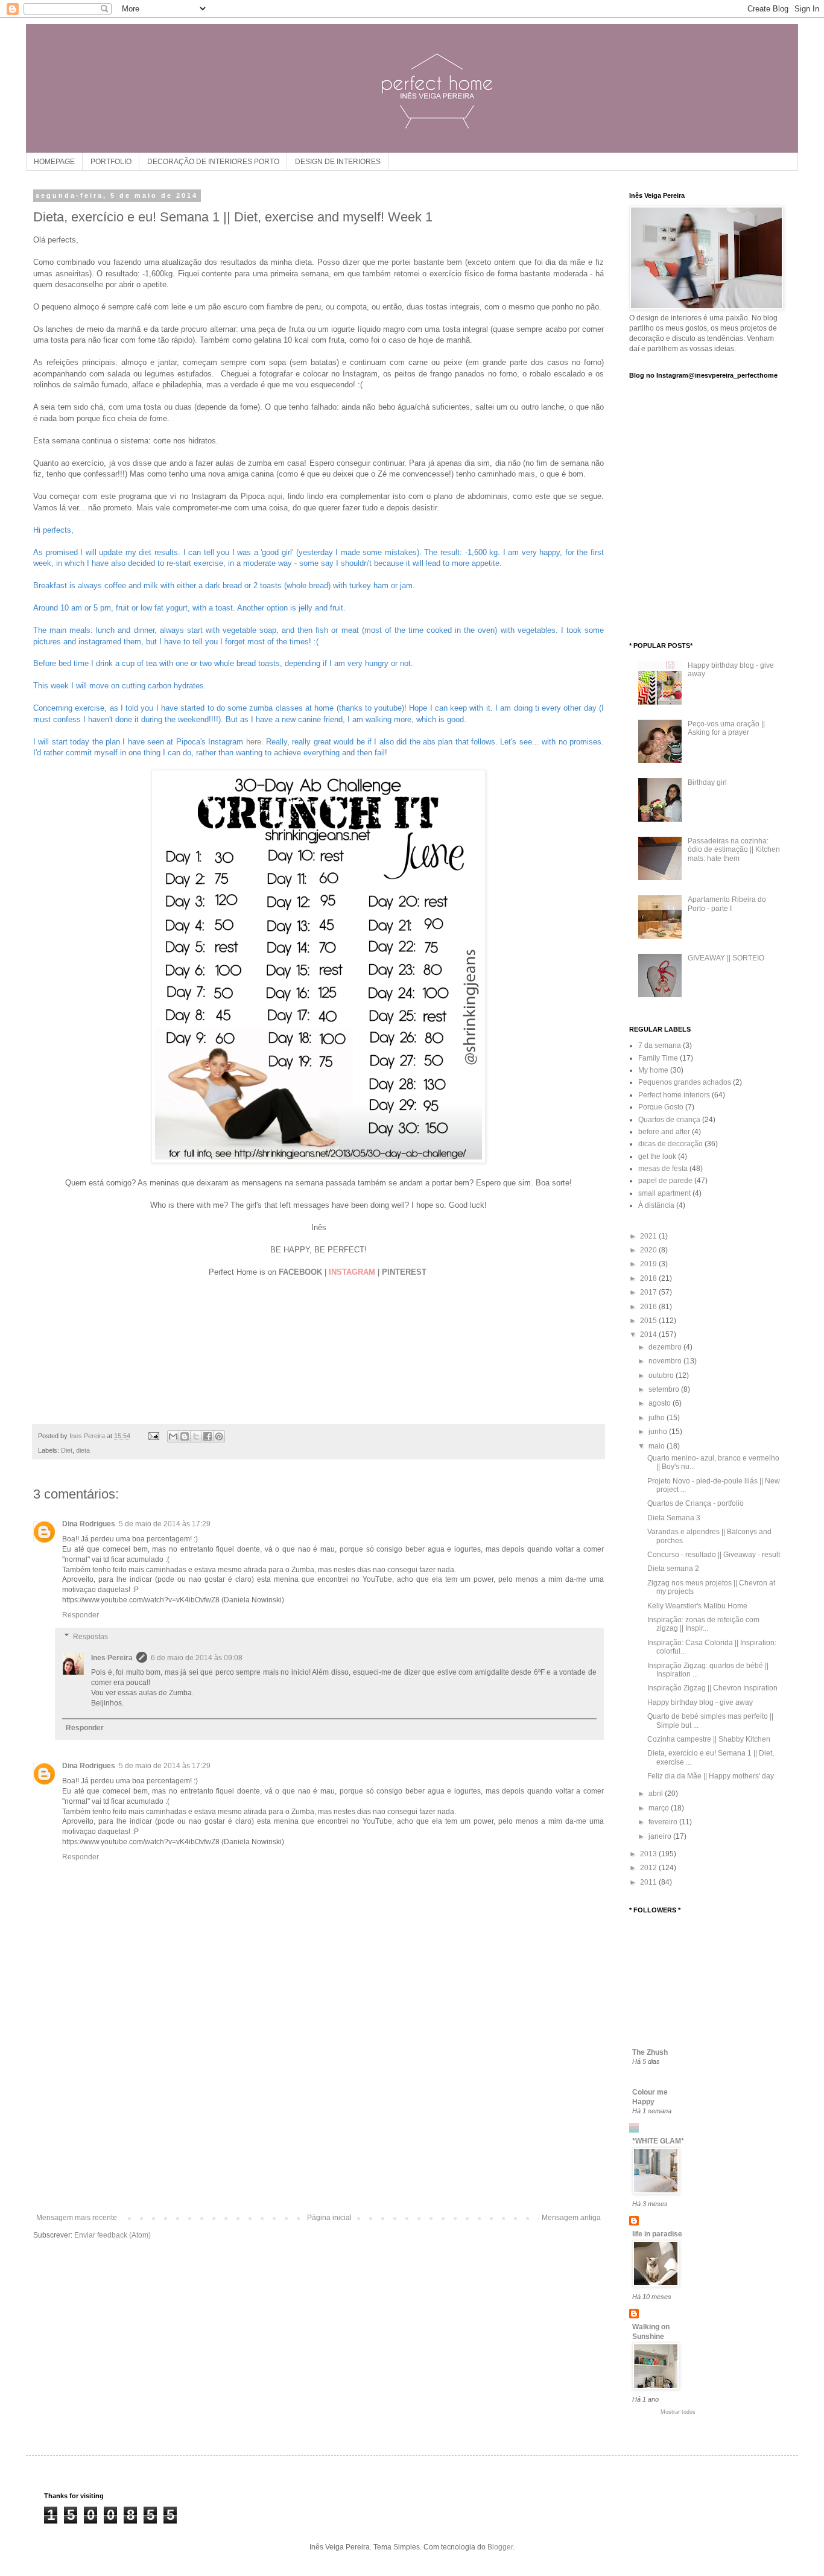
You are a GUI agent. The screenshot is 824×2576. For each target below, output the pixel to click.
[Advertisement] (319, 2123)
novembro (666, 1361)
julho (658, 1418)
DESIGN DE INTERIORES (338, 162)
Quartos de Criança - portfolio (696, 1503)
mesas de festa (663, 1169)
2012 (649, 1868)
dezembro (666, 1347)
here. (255, 742)
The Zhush (650, 2052)
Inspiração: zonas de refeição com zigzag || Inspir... (703, 1624)
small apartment (664, 1193)
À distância (656, 1205)
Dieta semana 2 (673, 1569)
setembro (665, 1389)
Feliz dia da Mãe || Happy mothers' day (711, 1776)
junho (659, 1432)
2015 (649, 1321)
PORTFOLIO (111, 162)
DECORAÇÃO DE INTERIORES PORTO (213, 162)
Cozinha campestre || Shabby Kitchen (709, 1739)
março (660, 1808)
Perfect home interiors (674, 1095)
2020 (649, 1250)
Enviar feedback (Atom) (113, 2235)
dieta (83, 1450)
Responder (81, 1615)
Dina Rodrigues (89, 1524)
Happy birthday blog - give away (700, 1702)
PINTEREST (404, 1272)
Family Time (658, 1058)
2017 (649, 1292)
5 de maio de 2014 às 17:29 (165, 1524)
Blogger (500, 2547)
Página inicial (329, 2218)
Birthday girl (707, 782)
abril (657, 1794)
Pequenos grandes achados (685, 1082)
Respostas (90, 1637)
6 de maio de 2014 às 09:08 (197, 1658)
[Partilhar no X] (196, 1436)
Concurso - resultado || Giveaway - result (714, 1555)
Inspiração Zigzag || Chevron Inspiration (712, 1688)
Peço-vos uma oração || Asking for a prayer (726, 728)
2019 (649, 1264)
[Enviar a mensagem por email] (173, 1436)
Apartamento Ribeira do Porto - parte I (727, 904)
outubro (662, 1375)
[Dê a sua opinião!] (185, 1436)
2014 (649, 1334)
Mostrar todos (678, 2412)
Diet (67, 1450)
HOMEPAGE (54, 162)
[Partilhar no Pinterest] (219, 1436)
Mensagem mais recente (77, 2218)
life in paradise (657, 2234)
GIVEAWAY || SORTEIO (726, 958)
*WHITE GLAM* (658, 2141)
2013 (649, 1854)
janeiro (661, 1836)
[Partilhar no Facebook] (208, 1436)
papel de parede (665, 1181)
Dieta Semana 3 (674, 1518)
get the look (657, 1156)
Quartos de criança (669, 1120)
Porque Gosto (661, 1107)
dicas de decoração (670, 1144)
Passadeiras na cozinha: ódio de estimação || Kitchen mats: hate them (734, 850)
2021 (649, 1236)
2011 (649, 1882)
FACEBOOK (300, 1272)
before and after (664, 1132)
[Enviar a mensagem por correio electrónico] (153, 1436)
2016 (649, 1307)
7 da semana (660, 1045)
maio (658, 1446)
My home (653, 1070)
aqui (275, 496)
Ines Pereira (112, 1658)
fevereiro (664, 1822)
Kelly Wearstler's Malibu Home (697, 1606)
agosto (661, 1403)
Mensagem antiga (571, 2218)
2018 (649, 1278)
